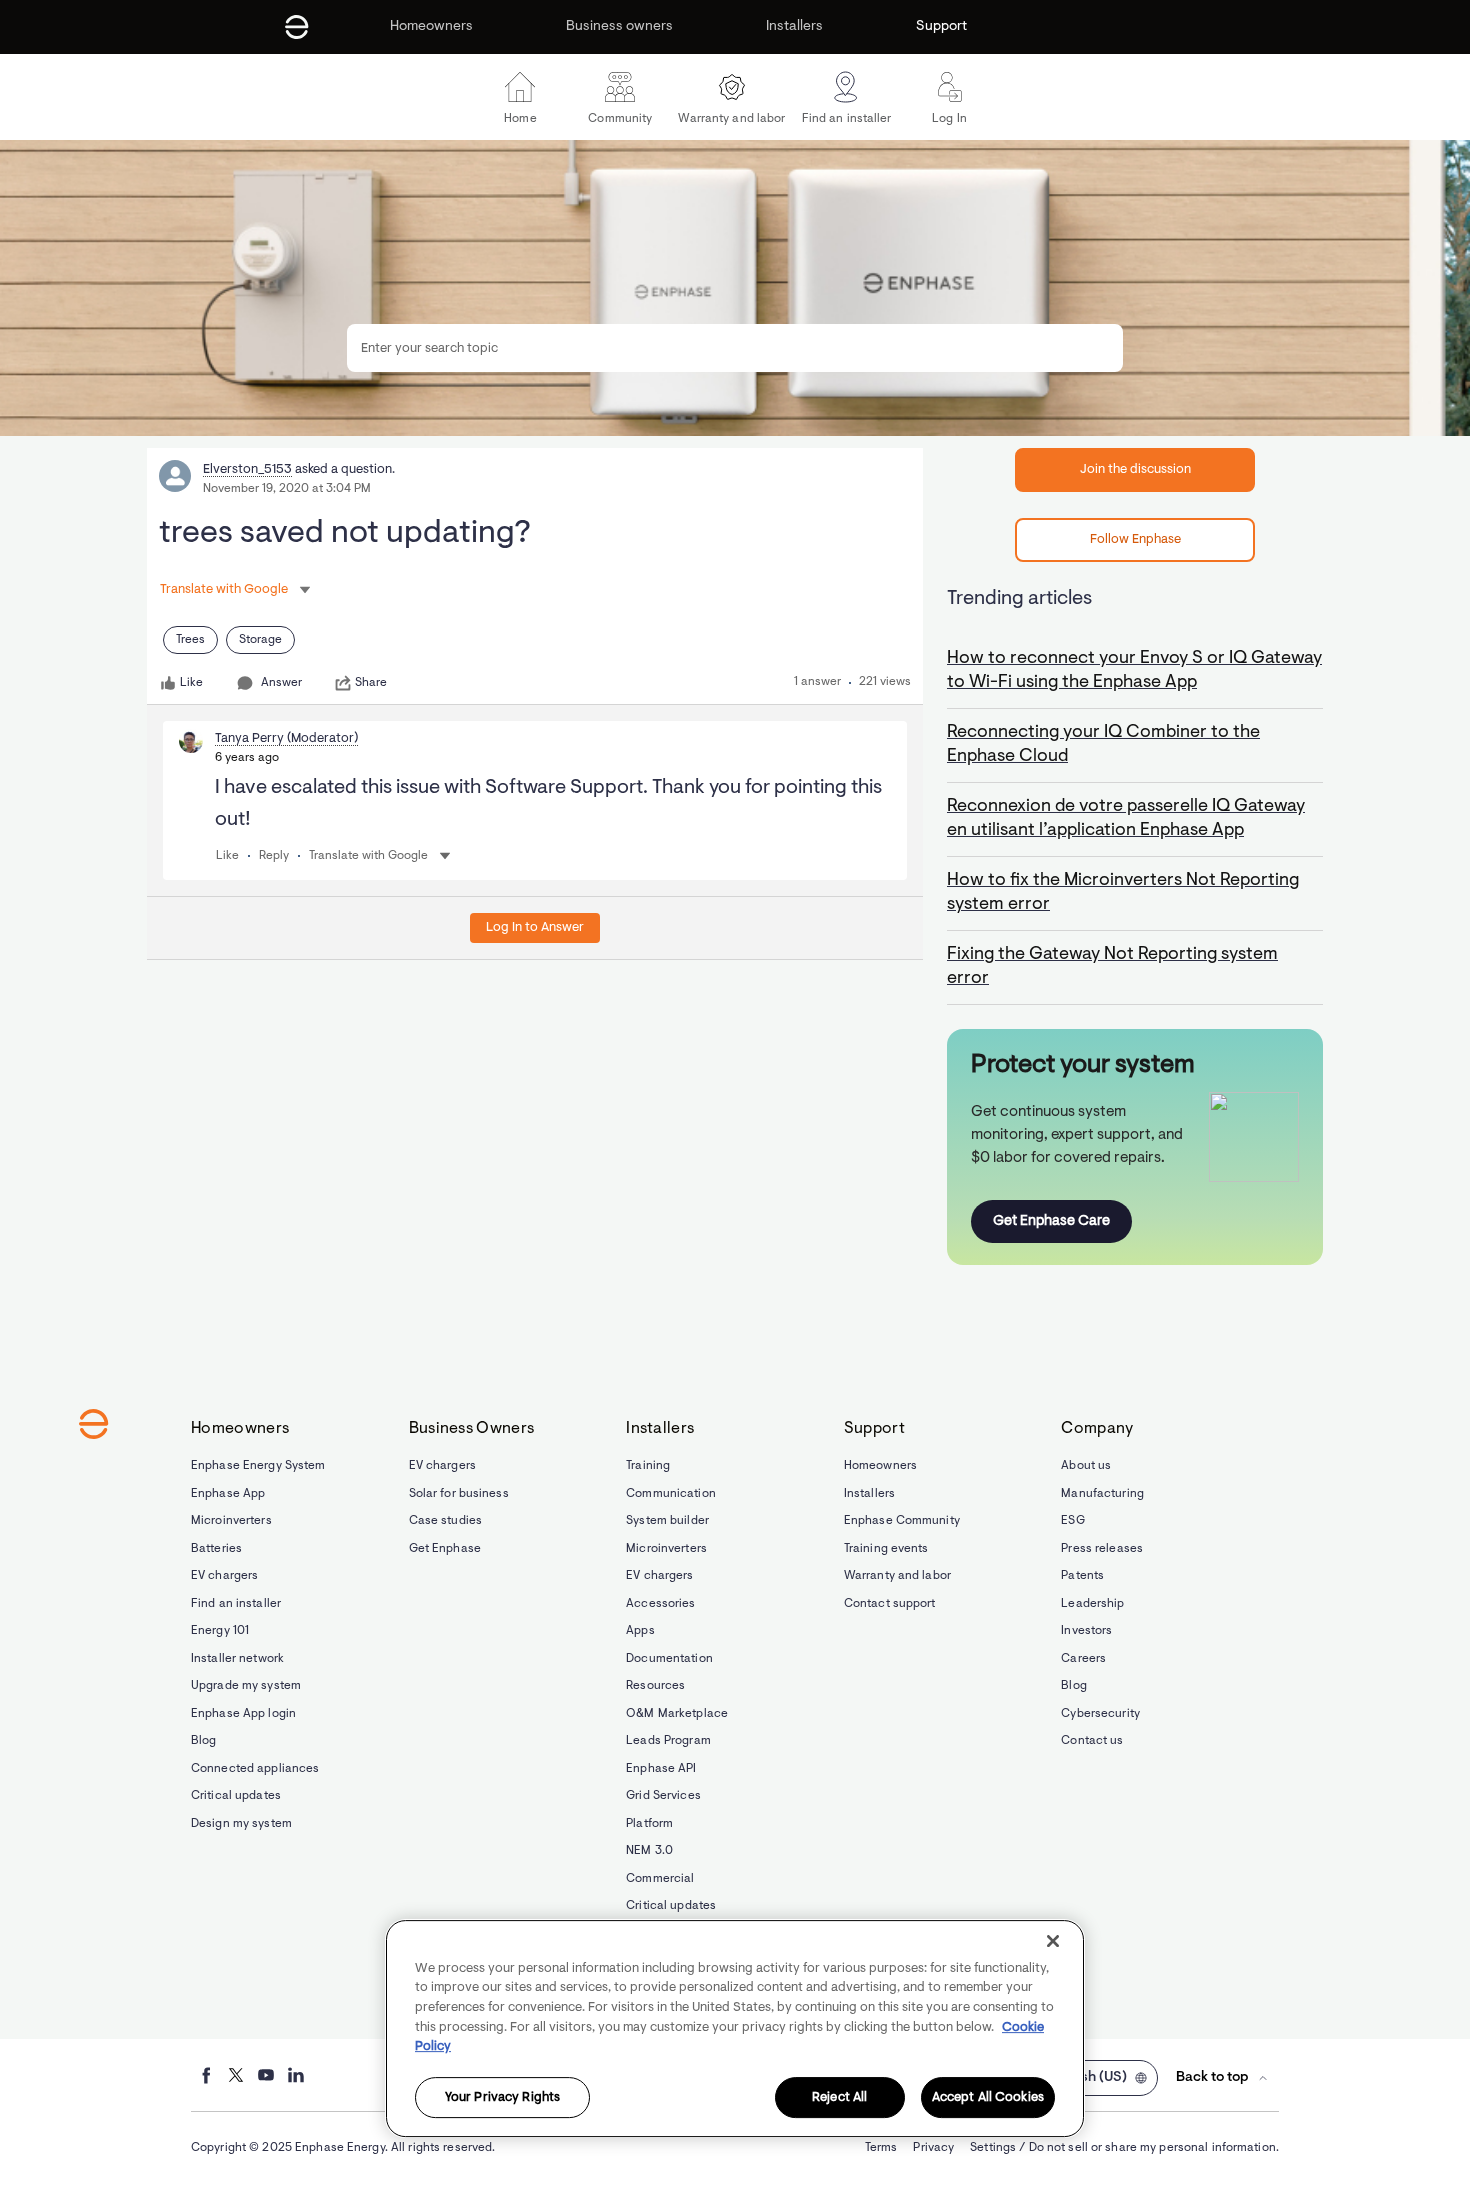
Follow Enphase (1135, 539)
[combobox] (735, 348)
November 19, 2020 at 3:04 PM (287, 489)
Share (371, 683)
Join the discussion (1135, 469)
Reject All (839, 2097)
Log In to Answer (535, 927)
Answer (281, 683)
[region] (735, 2028)
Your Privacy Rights (502, 2097)
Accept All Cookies (988, 2097)
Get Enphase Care (1051, 1221)
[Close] (1053, 1941)
